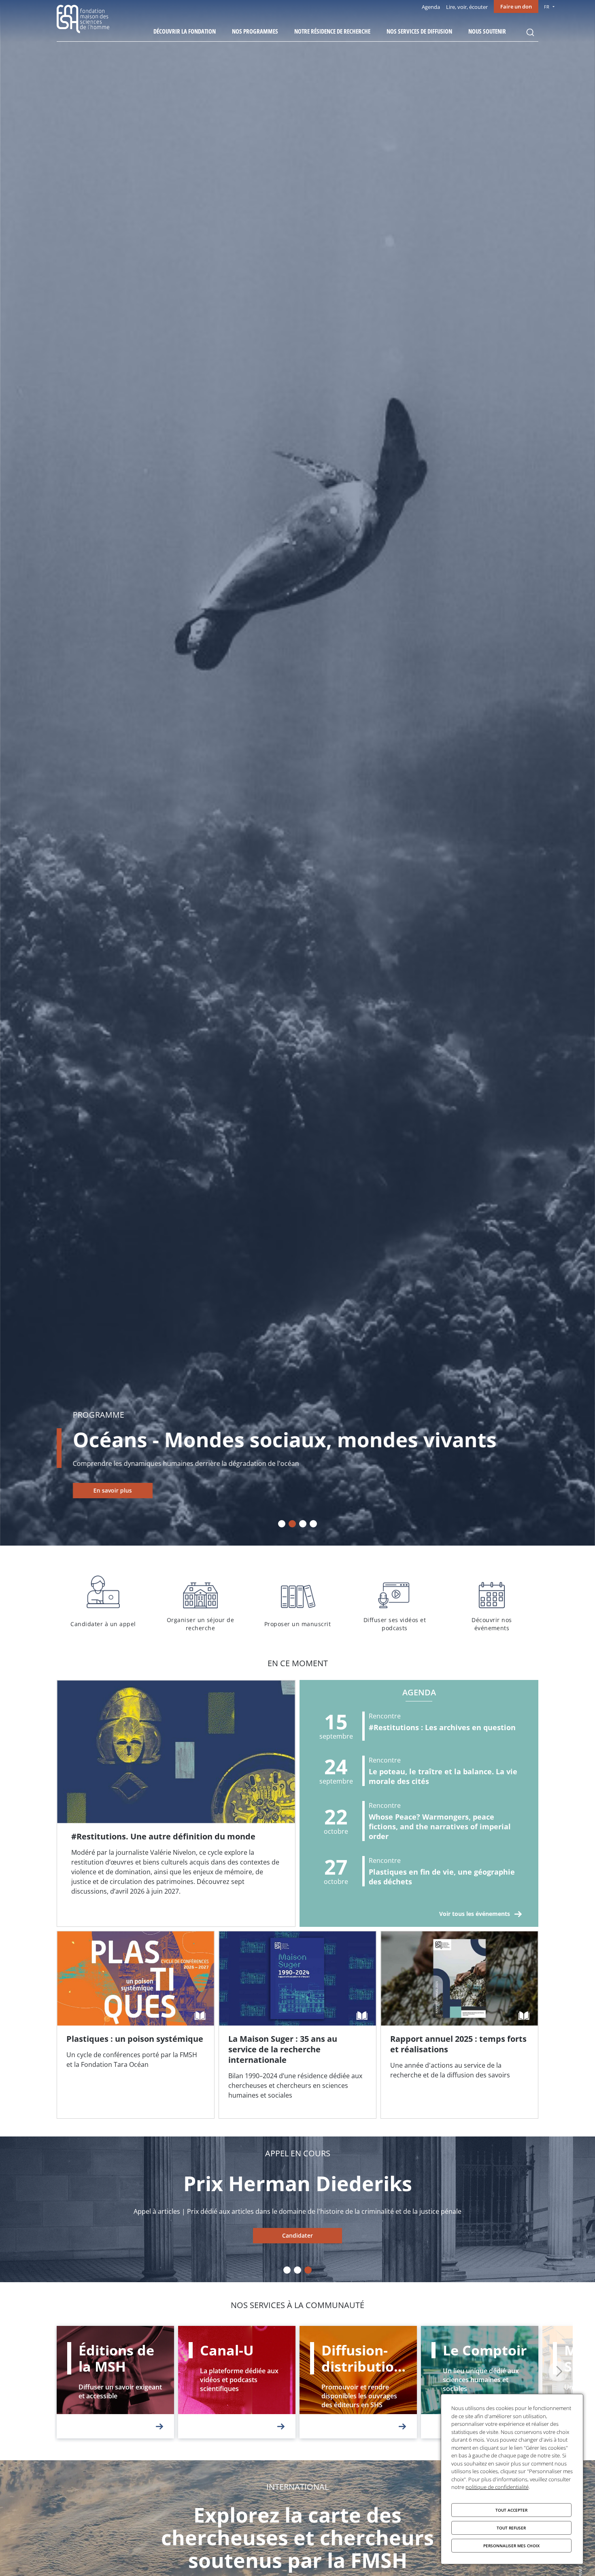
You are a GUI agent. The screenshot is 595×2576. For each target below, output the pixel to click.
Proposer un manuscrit (297, 1602)
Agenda (431, 7)
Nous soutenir (487, 31)
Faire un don (516, 6)
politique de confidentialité (497, 2487)
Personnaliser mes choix (511, 2546)
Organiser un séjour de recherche (200, 1602)
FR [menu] (547, 7)
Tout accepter (511, 2510)
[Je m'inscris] (176, 1803)
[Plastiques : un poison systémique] (136, 2025)
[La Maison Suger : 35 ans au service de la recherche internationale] (297, 2025)
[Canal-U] (237, 2382)
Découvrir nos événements (492, 1602)
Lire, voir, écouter (467, 7)
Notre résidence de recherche (332, 31)
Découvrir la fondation (185, 31)
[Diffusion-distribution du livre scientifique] (358, 2382)
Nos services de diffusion (419, 31)
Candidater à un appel (103, 1602)
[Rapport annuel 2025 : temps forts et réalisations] (459, 2025)
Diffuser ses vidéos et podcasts (395, 1602)
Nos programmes (255, 31)
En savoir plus (113, 1490)
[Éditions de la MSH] (115, 2382)
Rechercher (530, 32)
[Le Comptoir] (480, 2382)
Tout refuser (511, 2528)
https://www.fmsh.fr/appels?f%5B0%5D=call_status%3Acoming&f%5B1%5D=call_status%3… (297, 2236)
